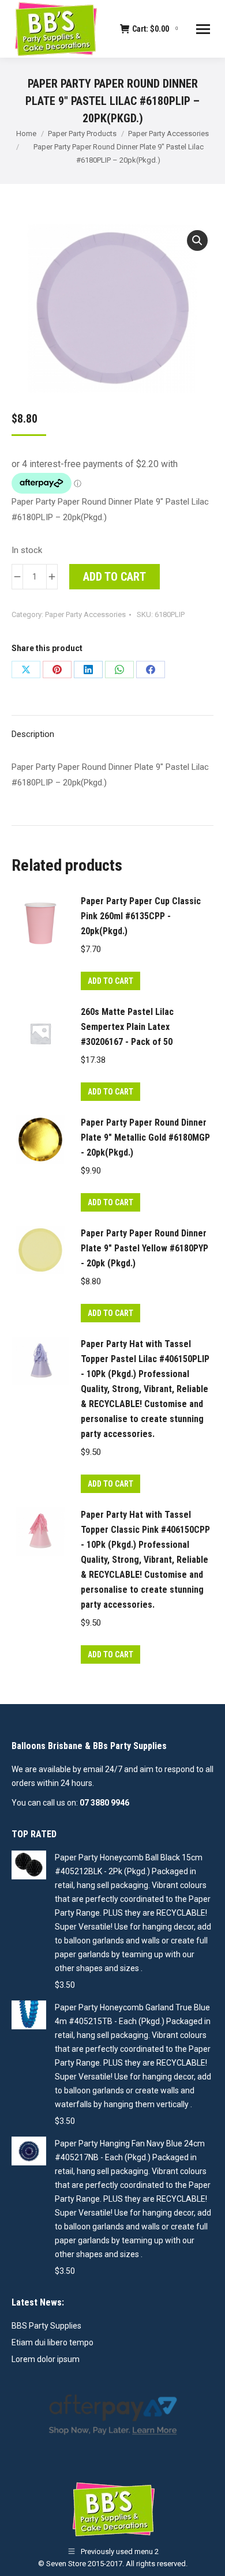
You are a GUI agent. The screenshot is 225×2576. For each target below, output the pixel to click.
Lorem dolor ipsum (46, 2359)
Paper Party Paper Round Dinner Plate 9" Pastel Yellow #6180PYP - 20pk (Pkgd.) (145, 1248)
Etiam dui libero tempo (52, 2342)
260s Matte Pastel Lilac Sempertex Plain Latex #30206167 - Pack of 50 (127, 1027)
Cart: (155, 29)
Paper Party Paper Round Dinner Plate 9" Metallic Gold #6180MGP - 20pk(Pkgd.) (145, 1137)
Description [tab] (33, 734)
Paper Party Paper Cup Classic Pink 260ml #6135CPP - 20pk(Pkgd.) (141, 916)
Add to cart (115, 577)
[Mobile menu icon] (203, 29)
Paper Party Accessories (85, 614)
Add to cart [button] (110, 981)
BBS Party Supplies (46, 2326)
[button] (197, 240)
